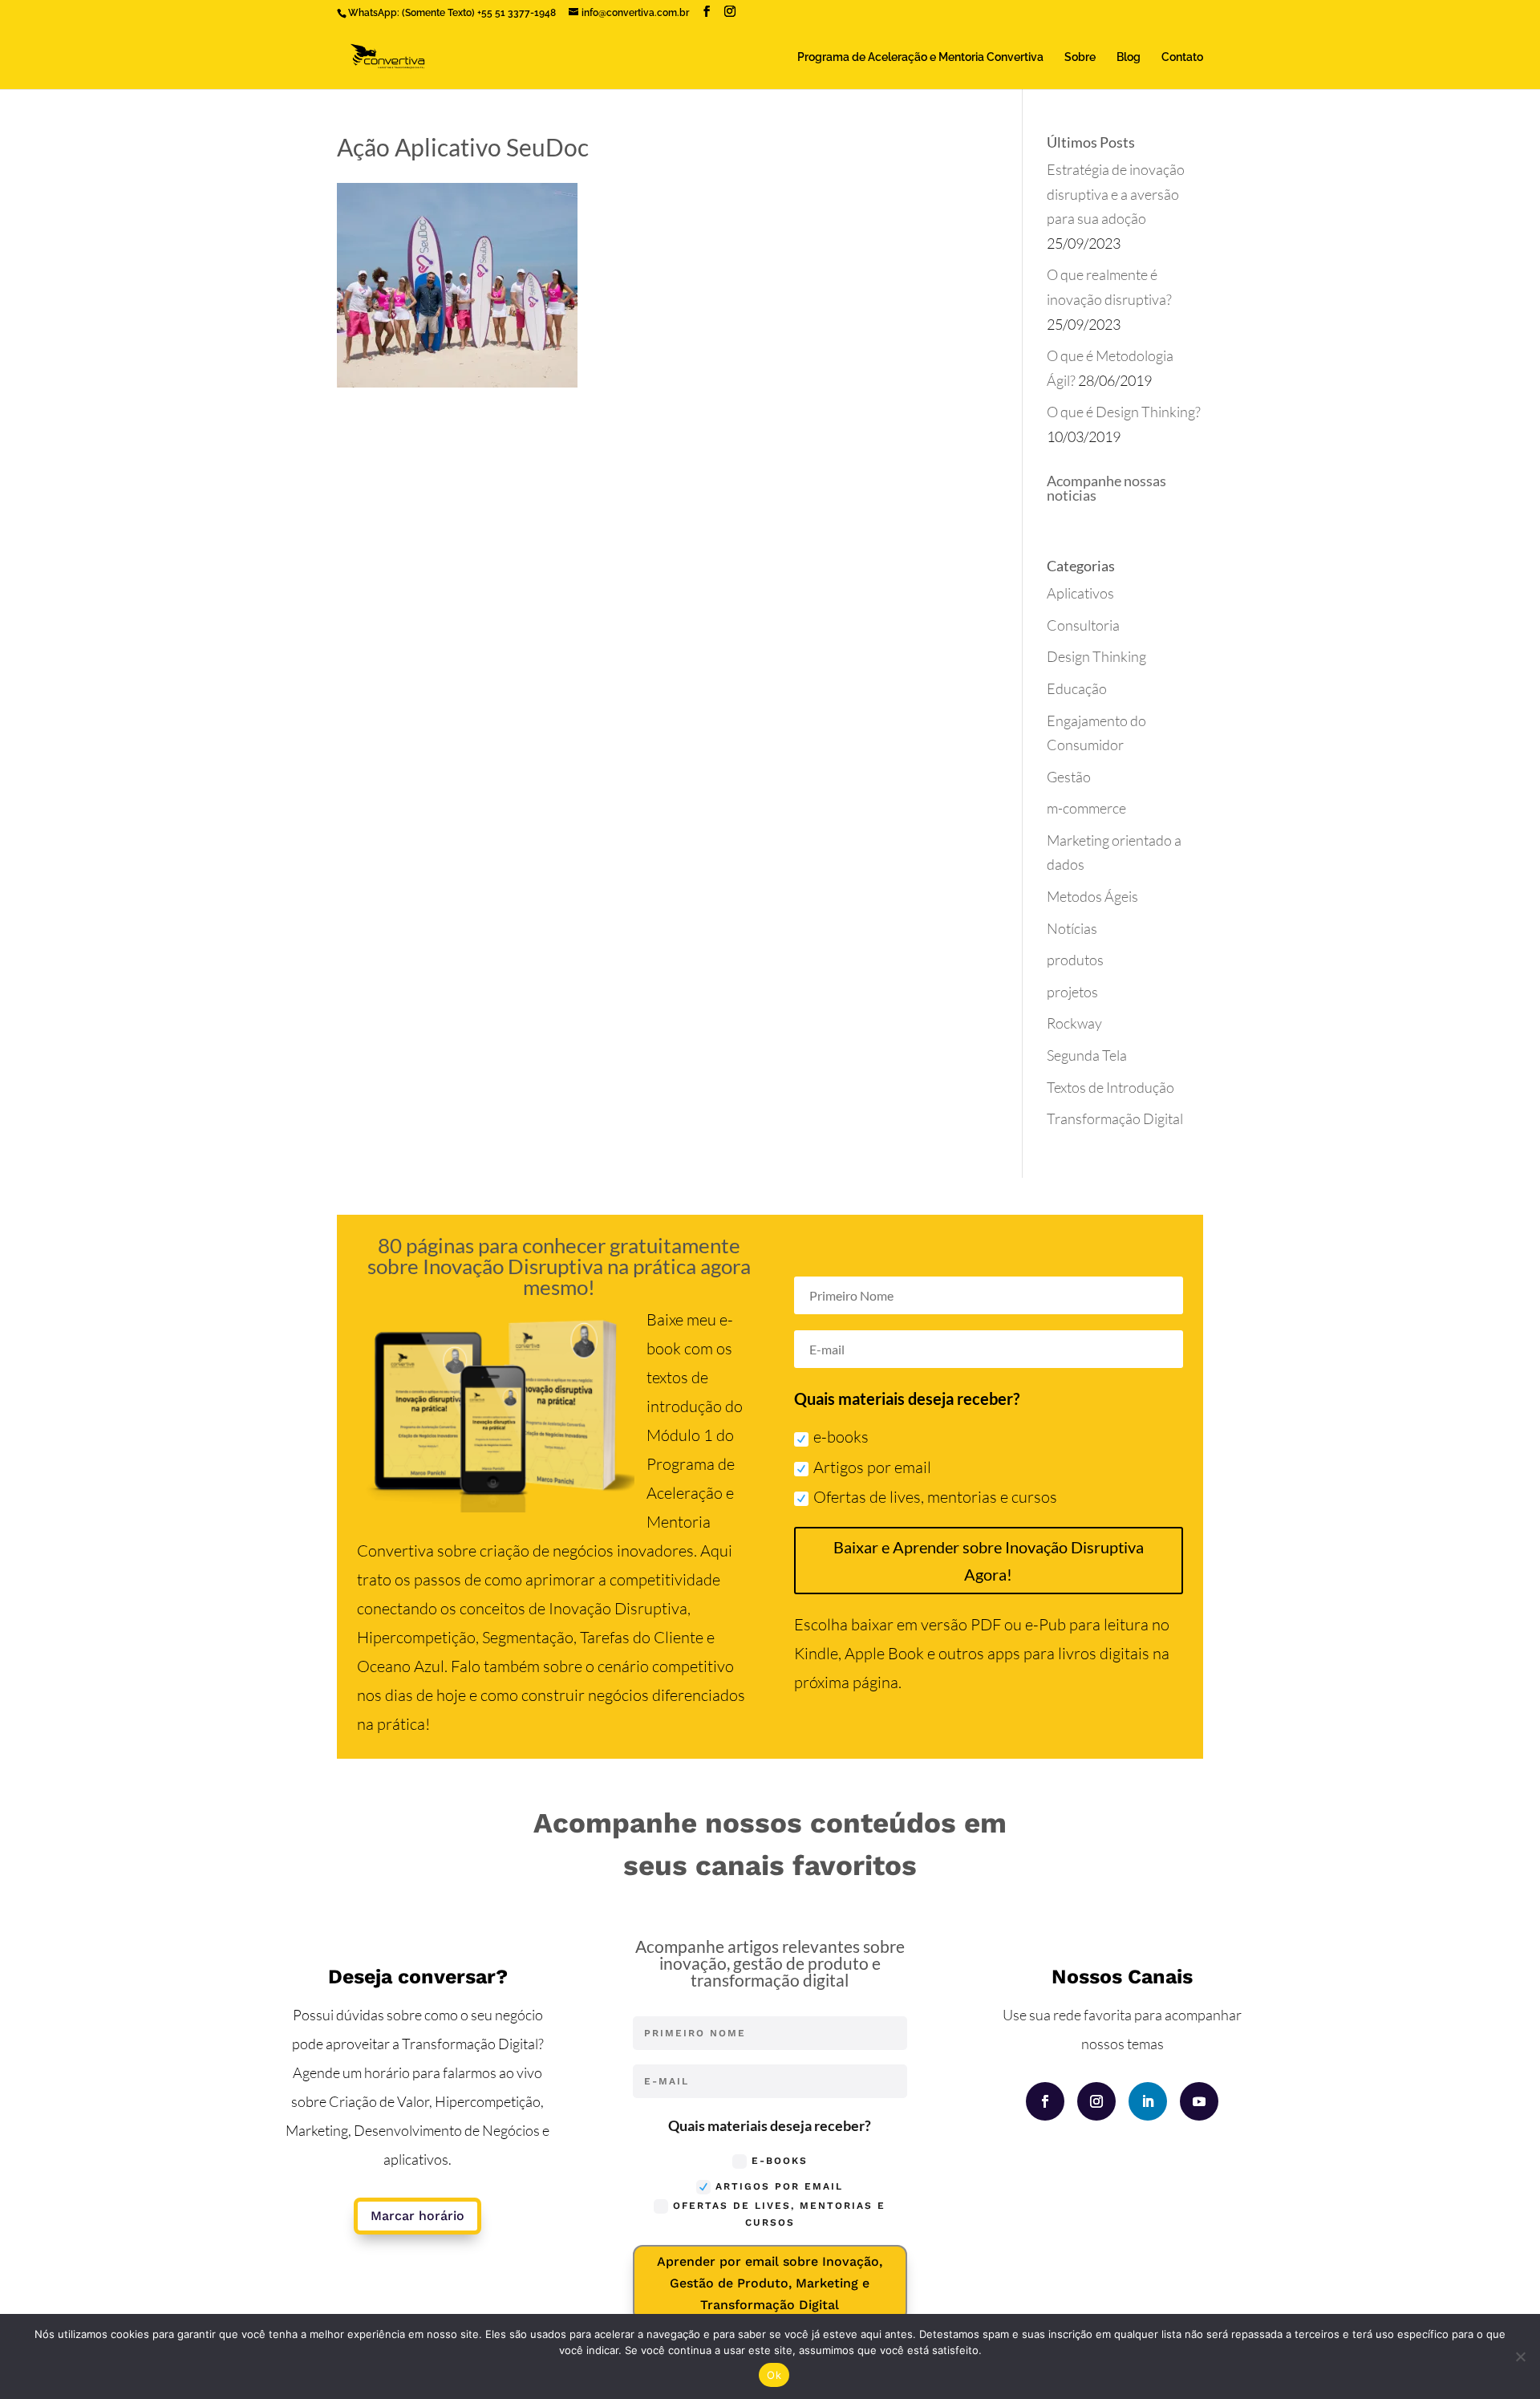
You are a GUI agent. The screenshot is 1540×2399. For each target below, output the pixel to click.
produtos (1075, 960)
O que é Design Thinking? (1124, 412)
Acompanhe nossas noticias (1106, 488)
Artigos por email (872, 1467)
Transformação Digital (1115, 1118)
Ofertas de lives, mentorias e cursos (935, 1497)
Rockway (1074, 1023)
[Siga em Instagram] (1096, 2101)
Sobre (1080, 57)
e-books (841, 1437)
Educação (1077, 688)
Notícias (1072, 928)
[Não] (1520, 2356)
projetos (1072, 992)
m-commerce (1086, 808)
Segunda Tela (1087, 1055)
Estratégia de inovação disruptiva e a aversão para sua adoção (1116, 194)
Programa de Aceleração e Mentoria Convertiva (920, 57)
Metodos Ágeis (1092, 896)
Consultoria (1083, 625)
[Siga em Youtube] (1199, 2101)
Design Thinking (1096, 656)
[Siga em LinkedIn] (1148, 2101)
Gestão (1069, 777)
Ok (774, 2375)
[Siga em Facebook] (1045, 2101)
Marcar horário (417, 2216)
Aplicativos (1080, 593)
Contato (1182, 57)
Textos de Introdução (1110, 1087)
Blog (1129, 57)
